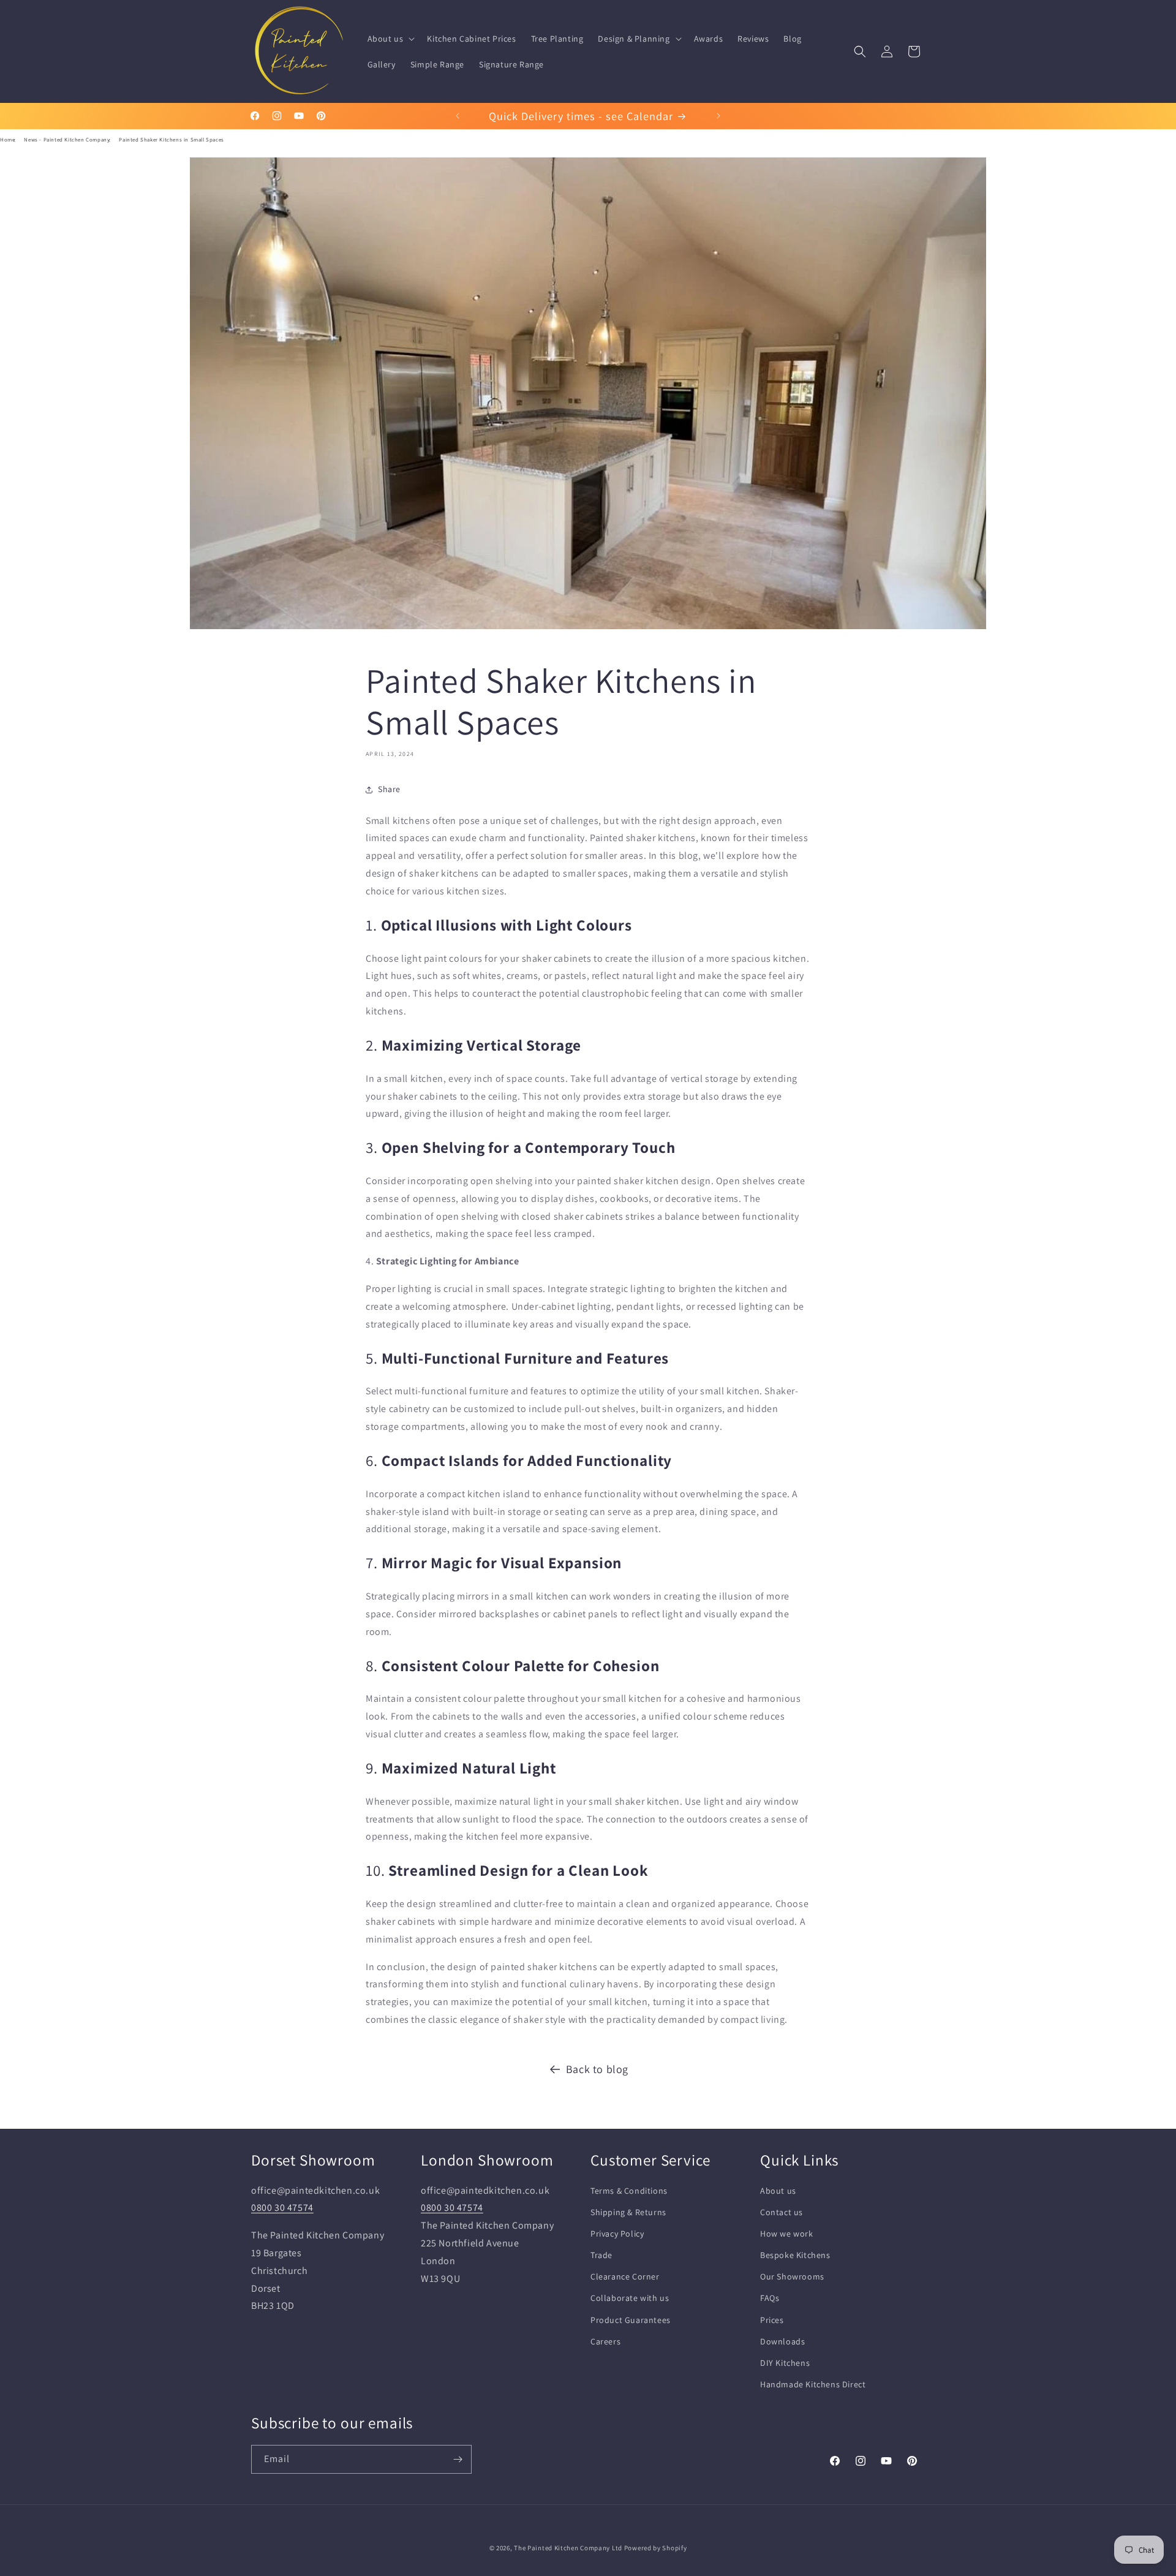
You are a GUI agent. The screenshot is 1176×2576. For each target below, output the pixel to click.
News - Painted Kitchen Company (67, 140)
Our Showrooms (792, 2276)
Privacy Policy (617, 2234)
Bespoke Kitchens (795, 2255)
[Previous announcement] (458, 116)
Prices (772, 2319)
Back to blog (597, 2069)
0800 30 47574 (282, 2208)
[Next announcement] (718, 116)
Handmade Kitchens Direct (813, 2384)
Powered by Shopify (656, 2548)
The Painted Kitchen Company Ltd (568, 2548)
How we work (787, 2234)
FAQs (770, 2298)
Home (7, 140)
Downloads (782, 2341)
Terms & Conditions (629, 2190)
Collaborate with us (630, 2298)
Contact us (782, 2212)
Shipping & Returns (628, 2212)
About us (778, 2190)
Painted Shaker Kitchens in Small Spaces (171, 140)
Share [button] (389, 789)
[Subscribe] (458, 2459)
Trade (601, 2255)
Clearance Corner (625, 2276)
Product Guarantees (631, 2319)
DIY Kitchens (785, 2363)
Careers (605, 2341)
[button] (390, 39)
